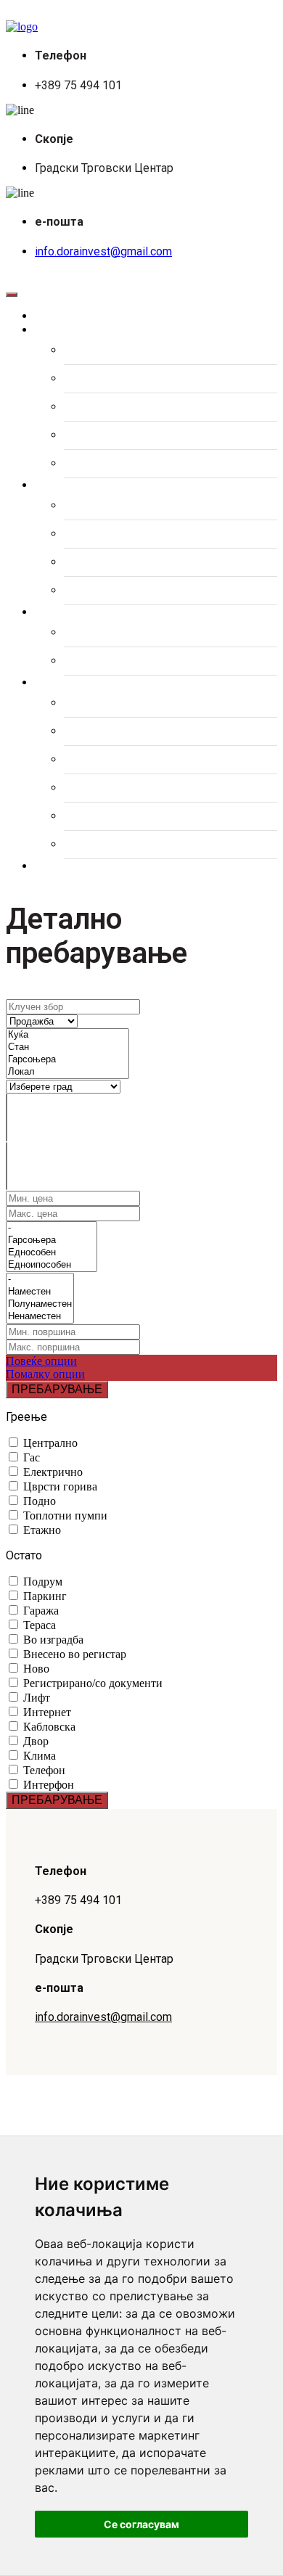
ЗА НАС (85, 731)
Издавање (76, 485)
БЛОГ (79, 788)
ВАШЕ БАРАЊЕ (105, 661)
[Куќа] (67, 1035)
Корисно (70, 683)
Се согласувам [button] (141, 2524)
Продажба (75, 330)
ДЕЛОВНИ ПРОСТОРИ (124, 407)
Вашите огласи (91, 612)
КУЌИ (78, 379)
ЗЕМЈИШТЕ (94, 435)
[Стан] (67, 1047)
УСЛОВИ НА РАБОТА (120, 845)
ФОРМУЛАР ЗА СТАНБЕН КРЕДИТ (156, 703)
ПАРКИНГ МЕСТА (111, 464)
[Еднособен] (52, 1253)
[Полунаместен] (40, 1304)
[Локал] (67, 1072)
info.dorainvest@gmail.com (103, 251)
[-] (52, 1228)
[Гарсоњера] (67, 1060)
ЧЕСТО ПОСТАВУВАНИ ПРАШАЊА (157, 760)
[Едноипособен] (52, 1265)
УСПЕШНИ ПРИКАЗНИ (123, 816)
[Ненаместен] (40, 1317)
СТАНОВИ (91, 350)
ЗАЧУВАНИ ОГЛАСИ (118, 633)
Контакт (69, 866)
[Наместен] (40, 1292)
